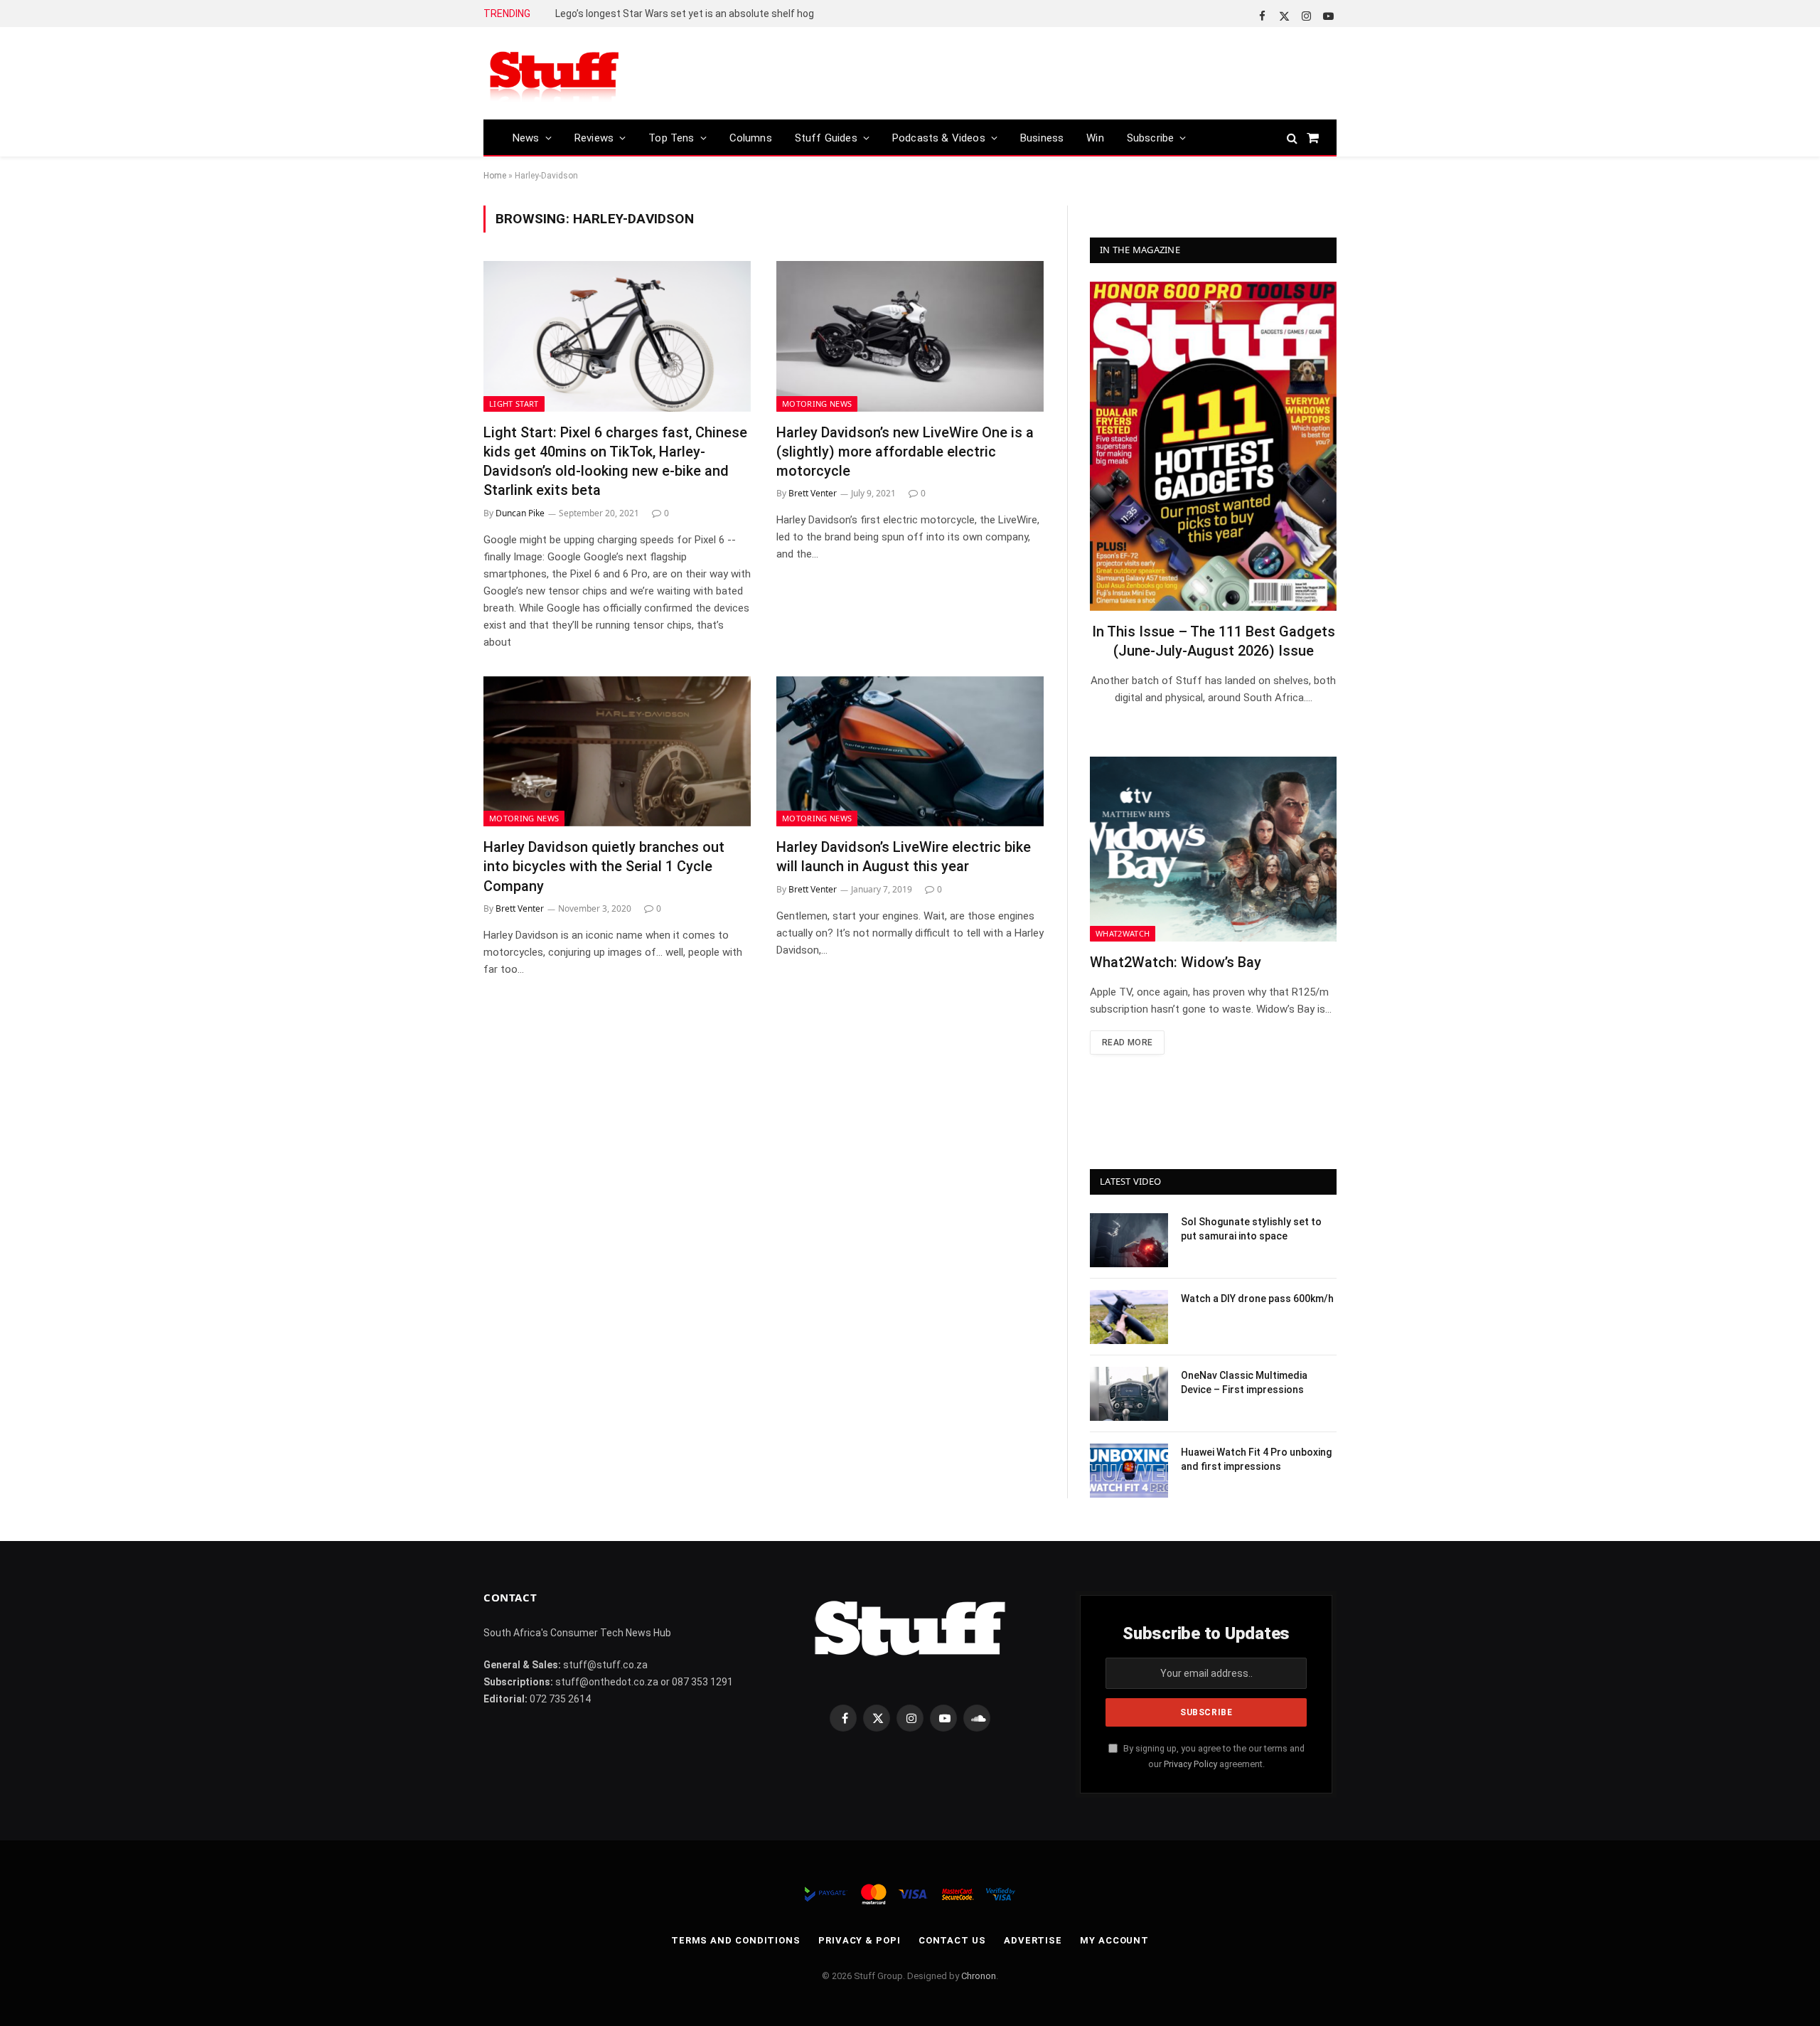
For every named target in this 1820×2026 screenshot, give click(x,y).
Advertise (1033, 1940)
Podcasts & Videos (939, 138)
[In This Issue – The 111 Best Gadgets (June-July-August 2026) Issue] (1213, 446)
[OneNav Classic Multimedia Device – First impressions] (1129, 1394)
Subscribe (1151, 138)
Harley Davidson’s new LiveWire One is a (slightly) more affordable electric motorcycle (905, 452)
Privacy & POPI (860, 1940)
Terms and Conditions (736, 1940)
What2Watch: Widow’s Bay (1176, 962)
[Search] (1292, 138)
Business (1042, 138)
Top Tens (671, 138)
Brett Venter (813, 493)
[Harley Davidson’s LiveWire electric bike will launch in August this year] (910, 752)
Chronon (979, 1976)
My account (1114, 1940)
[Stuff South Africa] (555, 74)
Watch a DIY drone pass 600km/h (1257, 1299)
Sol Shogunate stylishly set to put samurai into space (1251, 1229)
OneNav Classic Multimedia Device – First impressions (1244, 1382)
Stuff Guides (826, 138)
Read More (1127, 1043)
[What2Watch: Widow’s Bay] (1213, 849)
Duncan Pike (520, 513)
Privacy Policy (1190, 1764)
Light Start (514, 404)
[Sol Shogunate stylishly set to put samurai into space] (1129, 1240)
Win (1095, 138)
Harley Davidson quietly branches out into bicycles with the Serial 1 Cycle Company (604, 866)
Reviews (594, 138)
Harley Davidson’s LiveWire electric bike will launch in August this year (904, 857)
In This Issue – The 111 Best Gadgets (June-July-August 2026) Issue (1214, 641)
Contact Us (952, 1940)
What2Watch (1123, 933)
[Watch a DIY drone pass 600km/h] (1129, 1317)
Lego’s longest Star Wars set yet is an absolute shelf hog (685, 14)
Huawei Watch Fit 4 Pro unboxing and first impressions (1256, 1459)
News (526, 138)
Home (495, 176)
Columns (751, 138)
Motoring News (817, 404)
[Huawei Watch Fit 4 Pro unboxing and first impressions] (1129, 1471)
